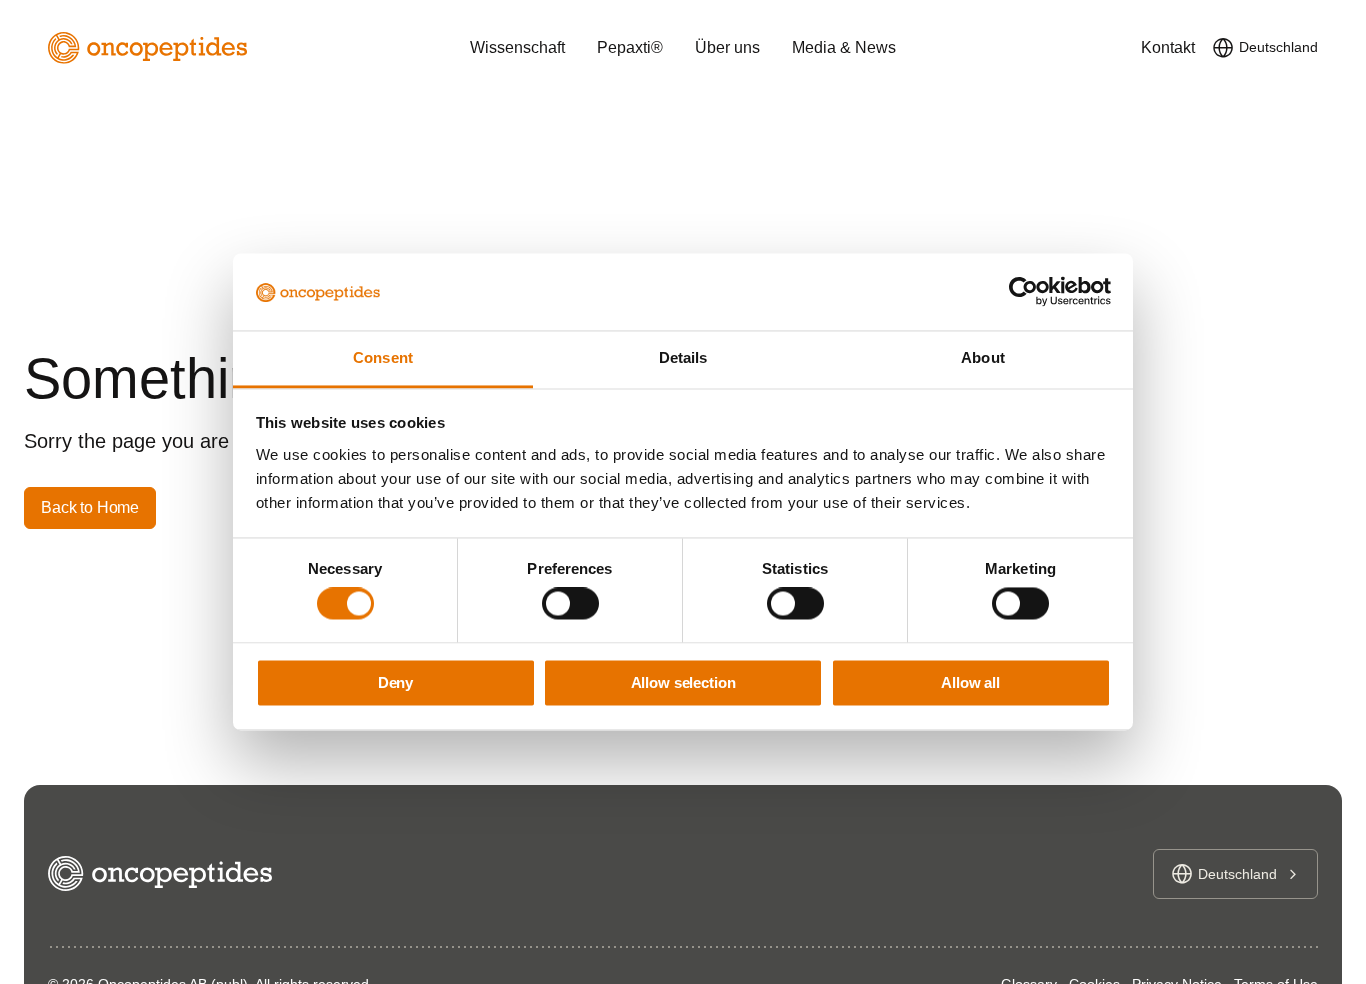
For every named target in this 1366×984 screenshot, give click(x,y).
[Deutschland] (1223, 48)
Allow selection (683, 682)
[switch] (570, 604)
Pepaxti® (630, 47)
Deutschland (1278, 47)
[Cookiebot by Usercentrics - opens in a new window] (1023, 292)
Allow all (970, 682)
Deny (395, 682)
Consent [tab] (383, 357)
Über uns (727, 47)
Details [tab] (683, 357)
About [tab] (983, 357)
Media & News (844, 47)
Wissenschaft (517, 47)
